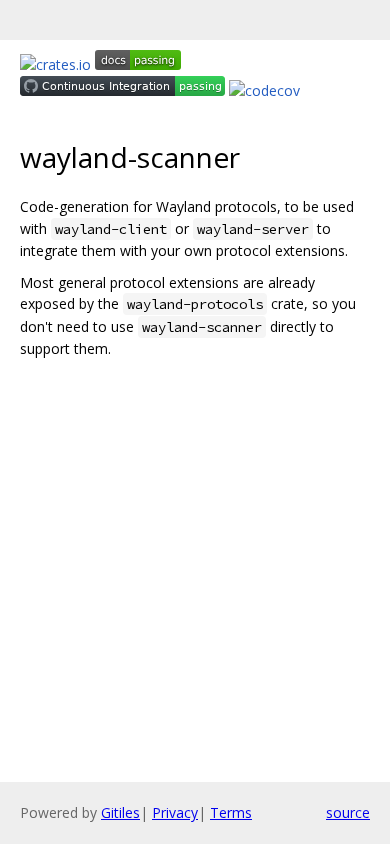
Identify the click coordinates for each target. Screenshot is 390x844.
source (348, 812)
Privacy (175, 812)
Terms (231, 812)
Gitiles (120, 812)
